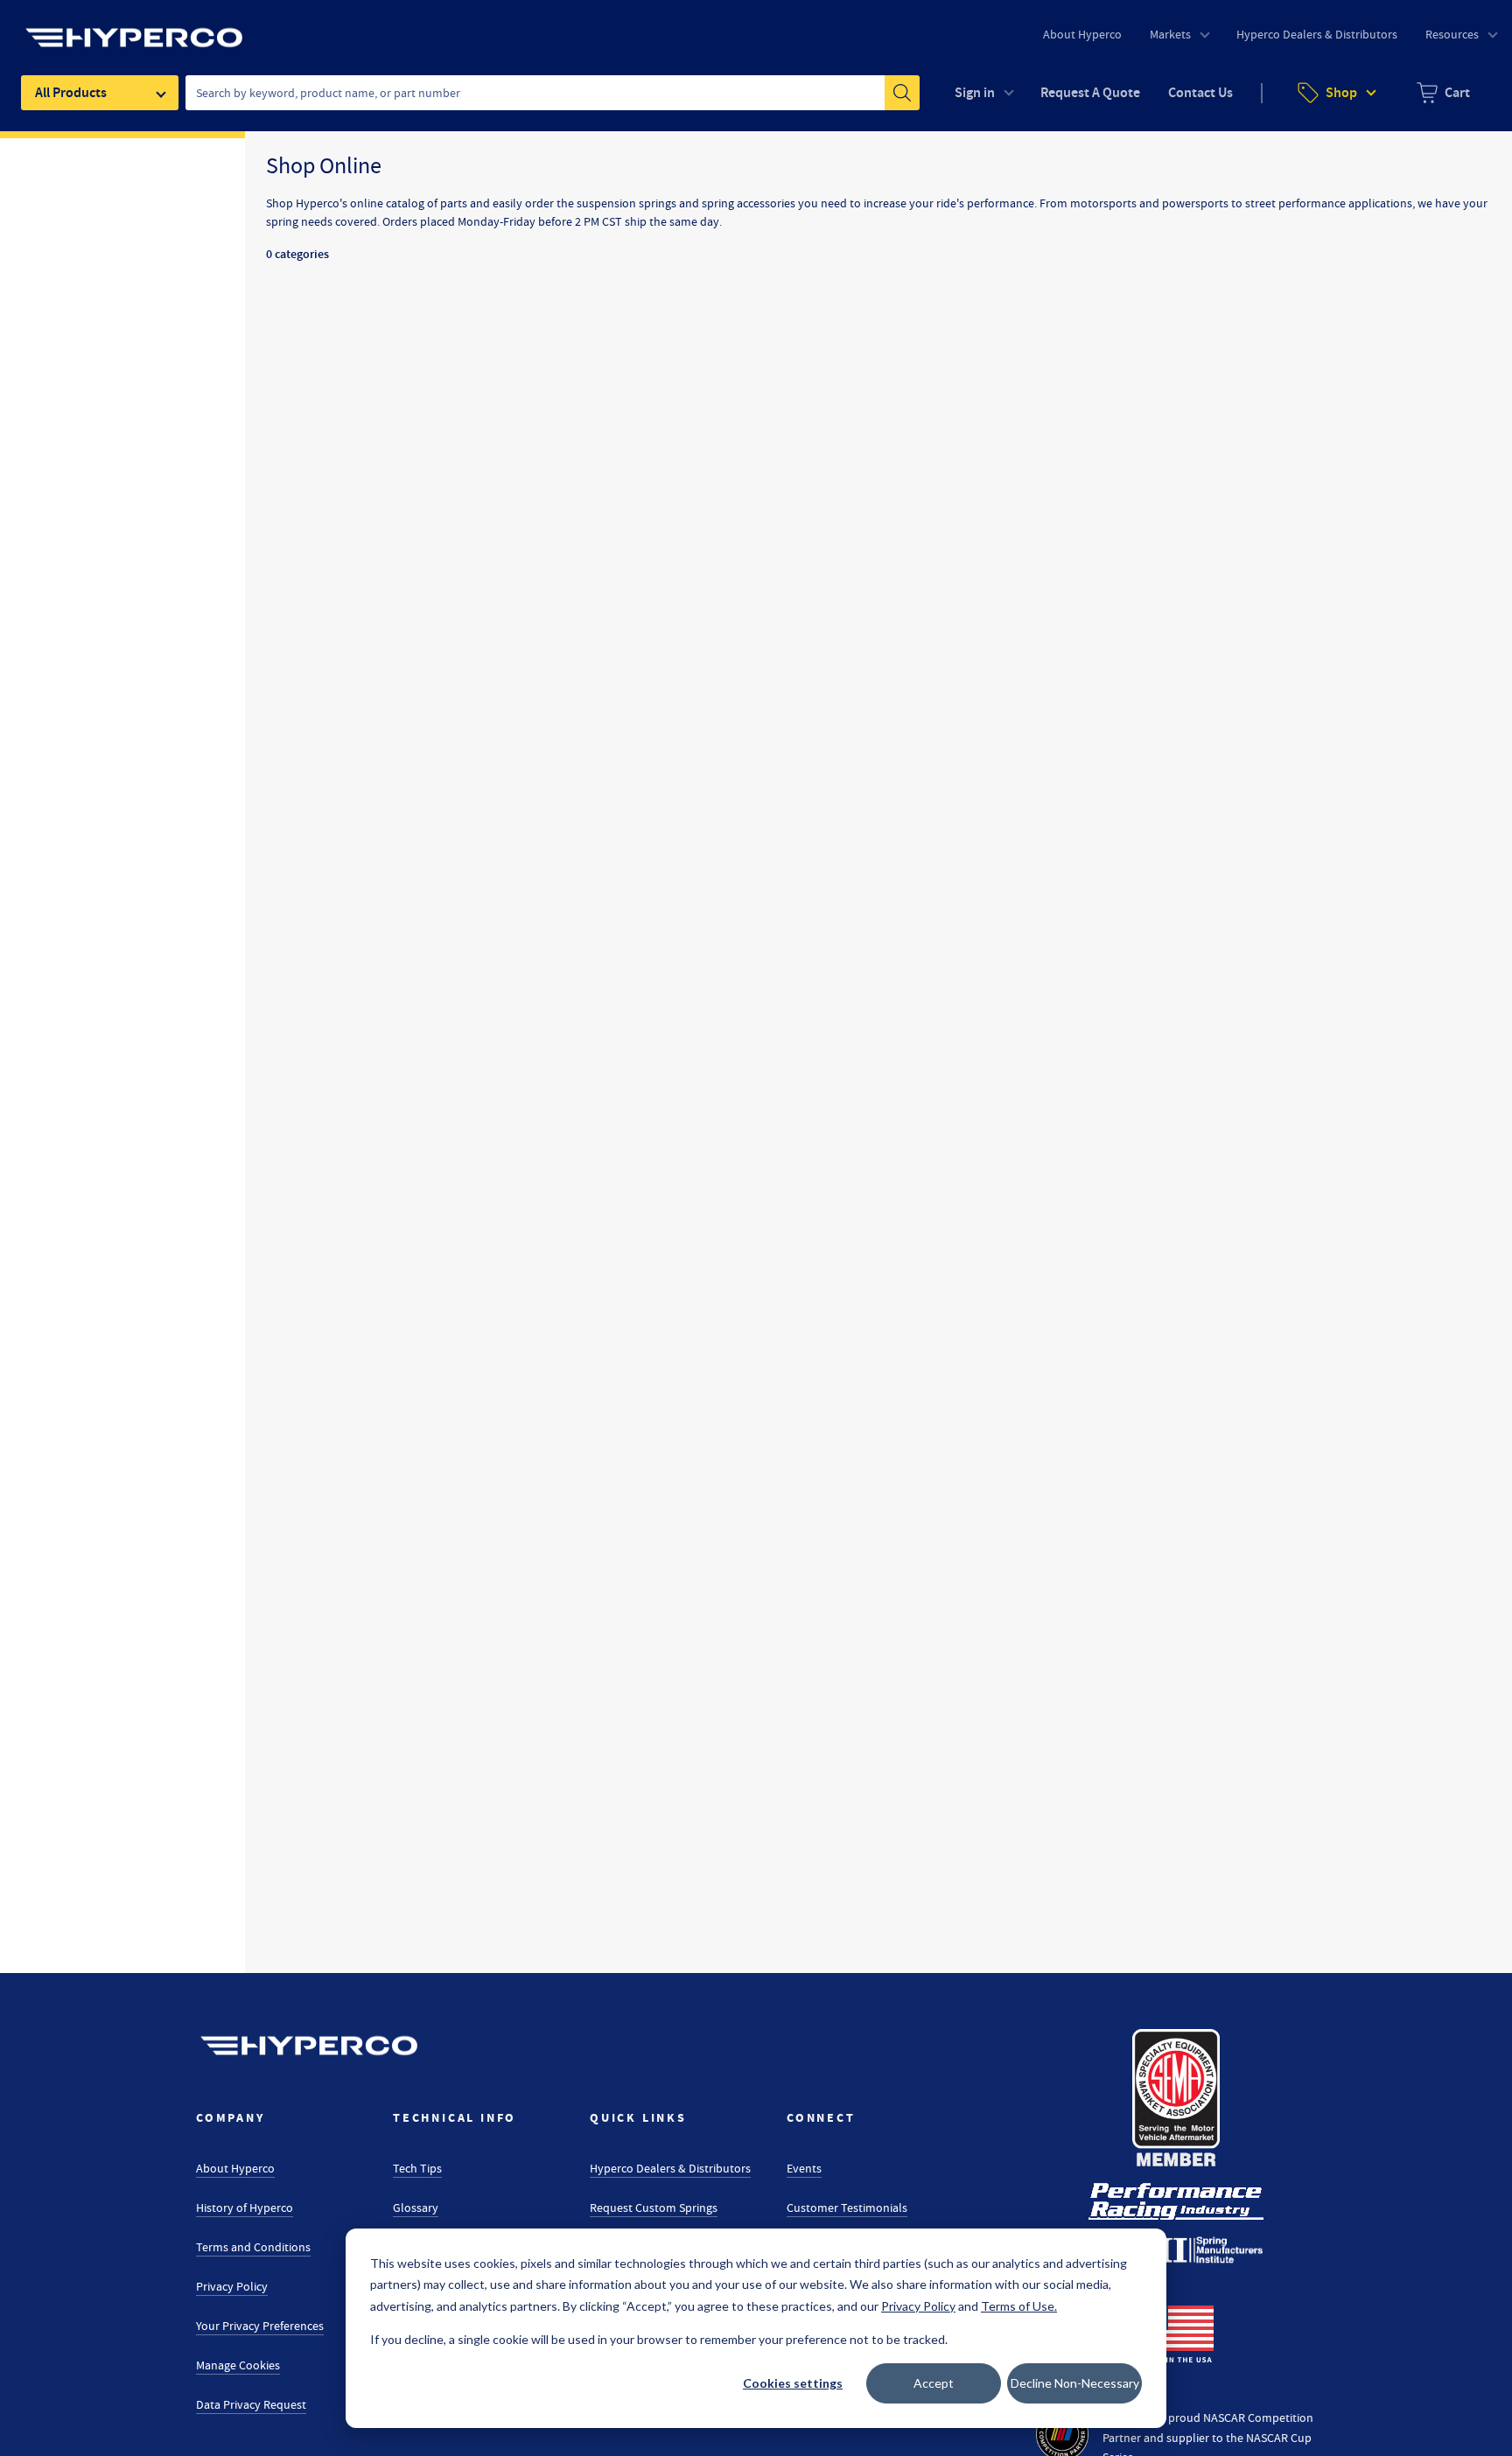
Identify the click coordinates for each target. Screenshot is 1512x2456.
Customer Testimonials (847, 2208)
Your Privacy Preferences (260, 2326)
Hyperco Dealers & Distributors (670, 2168)
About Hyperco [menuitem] (1082, 34)
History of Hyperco (245, 2208)
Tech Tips (417, 2168)
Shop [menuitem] (1341, 92)
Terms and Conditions (253, 2247)
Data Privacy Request (251, 2404)
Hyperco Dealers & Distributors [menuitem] (1317, 34)
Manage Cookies (238, 2365)
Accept (934, 2383)
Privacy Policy (232, 2286)
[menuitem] (1443, 93)
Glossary (416, 2208)
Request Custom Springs (654, 2208)
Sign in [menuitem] (975, 92)
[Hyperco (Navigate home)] (309, 2046)
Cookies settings (793, 2383)
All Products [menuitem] (71, 92)
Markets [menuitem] (1170, 34)
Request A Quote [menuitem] (1090, 92)
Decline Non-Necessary (1075, 2383)
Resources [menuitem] (1452, 34)
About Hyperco (235, 2168)
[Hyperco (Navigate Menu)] (134, 27)
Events (804, 2168)
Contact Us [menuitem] (1200, 92)
